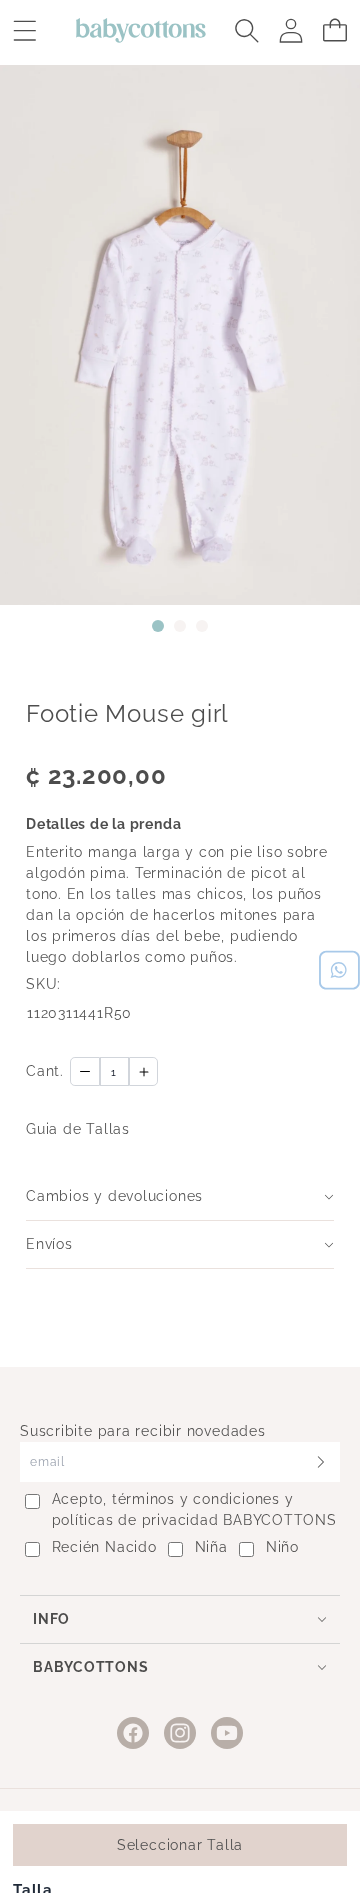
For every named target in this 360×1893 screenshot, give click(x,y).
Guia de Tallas (78, 1129)
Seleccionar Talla (180, 1845)
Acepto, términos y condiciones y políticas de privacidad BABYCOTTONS (194, 1509)
